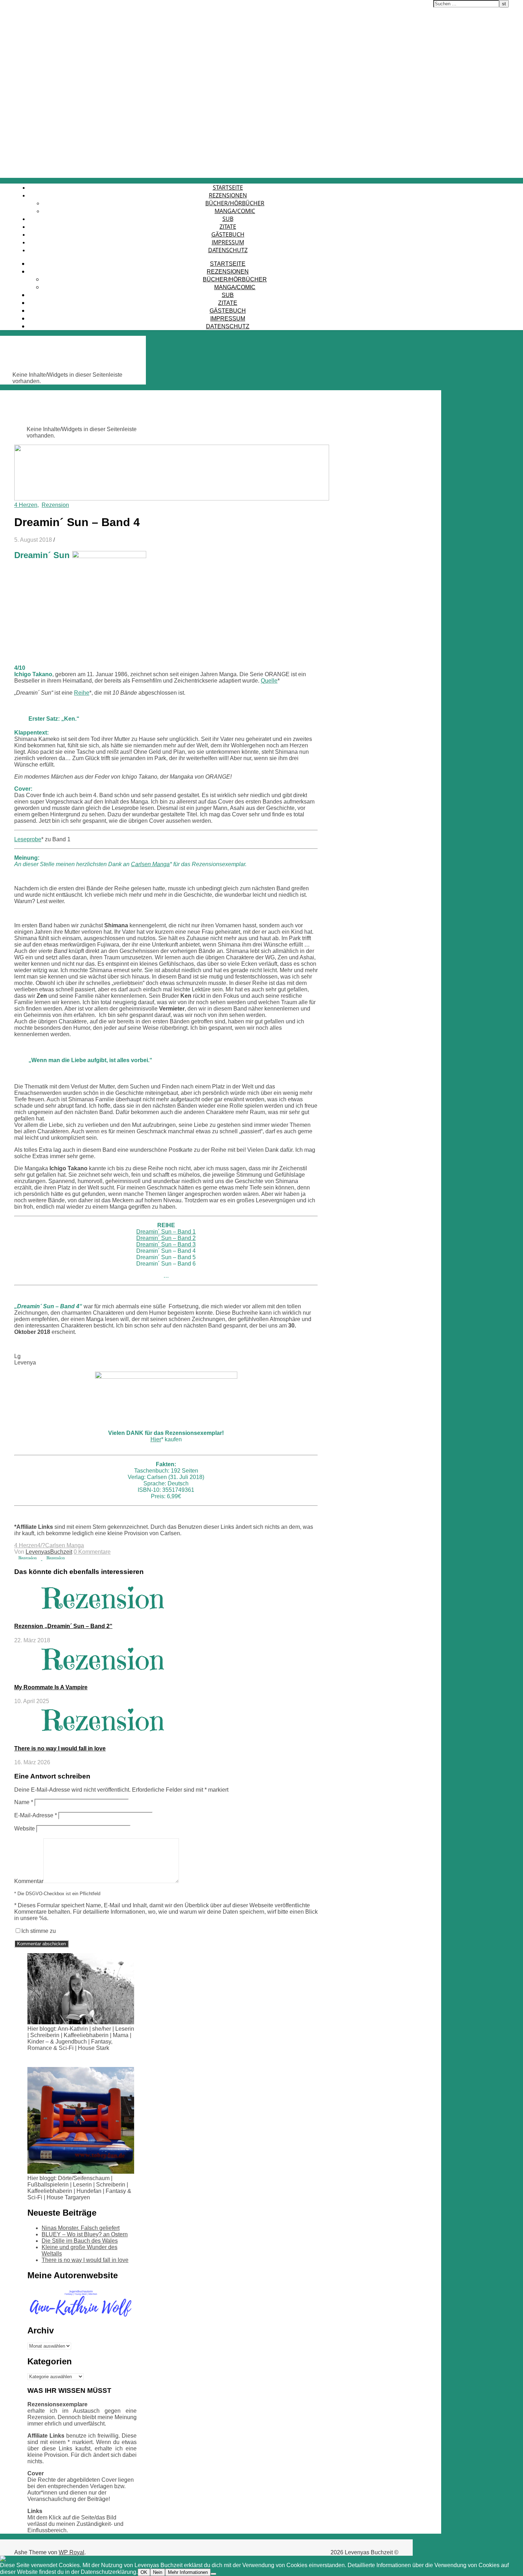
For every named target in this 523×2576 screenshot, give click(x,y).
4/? (41, 1545)
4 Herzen (26, 505)
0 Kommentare (92, 1552)
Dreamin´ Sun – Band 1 (166, 1232)
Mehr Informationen (188, 2572)
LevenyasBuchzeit (49, 1552)
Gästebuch (228, 234)
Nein (158, 2572)
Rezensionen (228, 195)
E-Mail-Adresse (36, 1815)
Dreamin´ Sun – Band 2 (166, 1238)
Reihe (82, 693)
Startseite (228, 187)
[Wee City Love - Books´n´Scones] (56, 1558)
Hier (156, 1439)
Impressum (228, 242)
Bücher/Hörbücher (235, 203)
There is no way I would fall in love (60, 1748)
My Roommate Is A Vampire (51, 1687)
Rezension (55, 505)
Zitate (228, 227)
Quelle (269, 681)
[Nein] (213, 2574)
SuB (228, 219)
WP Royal (72, 2552)
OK (144, 2572)
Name (24, 1802)
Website (25, 1828)
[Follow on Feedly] (25, 2559)
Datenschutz (228, 250)
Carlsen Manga (150, 864)
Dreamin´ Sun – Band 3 (166, 1244)
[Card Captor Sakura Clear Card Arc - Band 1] (28, 1558)
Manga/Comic (235, 211)
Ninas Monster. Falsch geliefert (81, 2228)
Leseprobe (28, 839)
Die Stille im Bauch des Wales (80, 2241)
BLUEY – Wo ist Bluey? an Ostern (85, 2234)
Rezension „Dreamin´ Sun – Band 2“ (63, 1626)
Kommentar (29, 1881)
